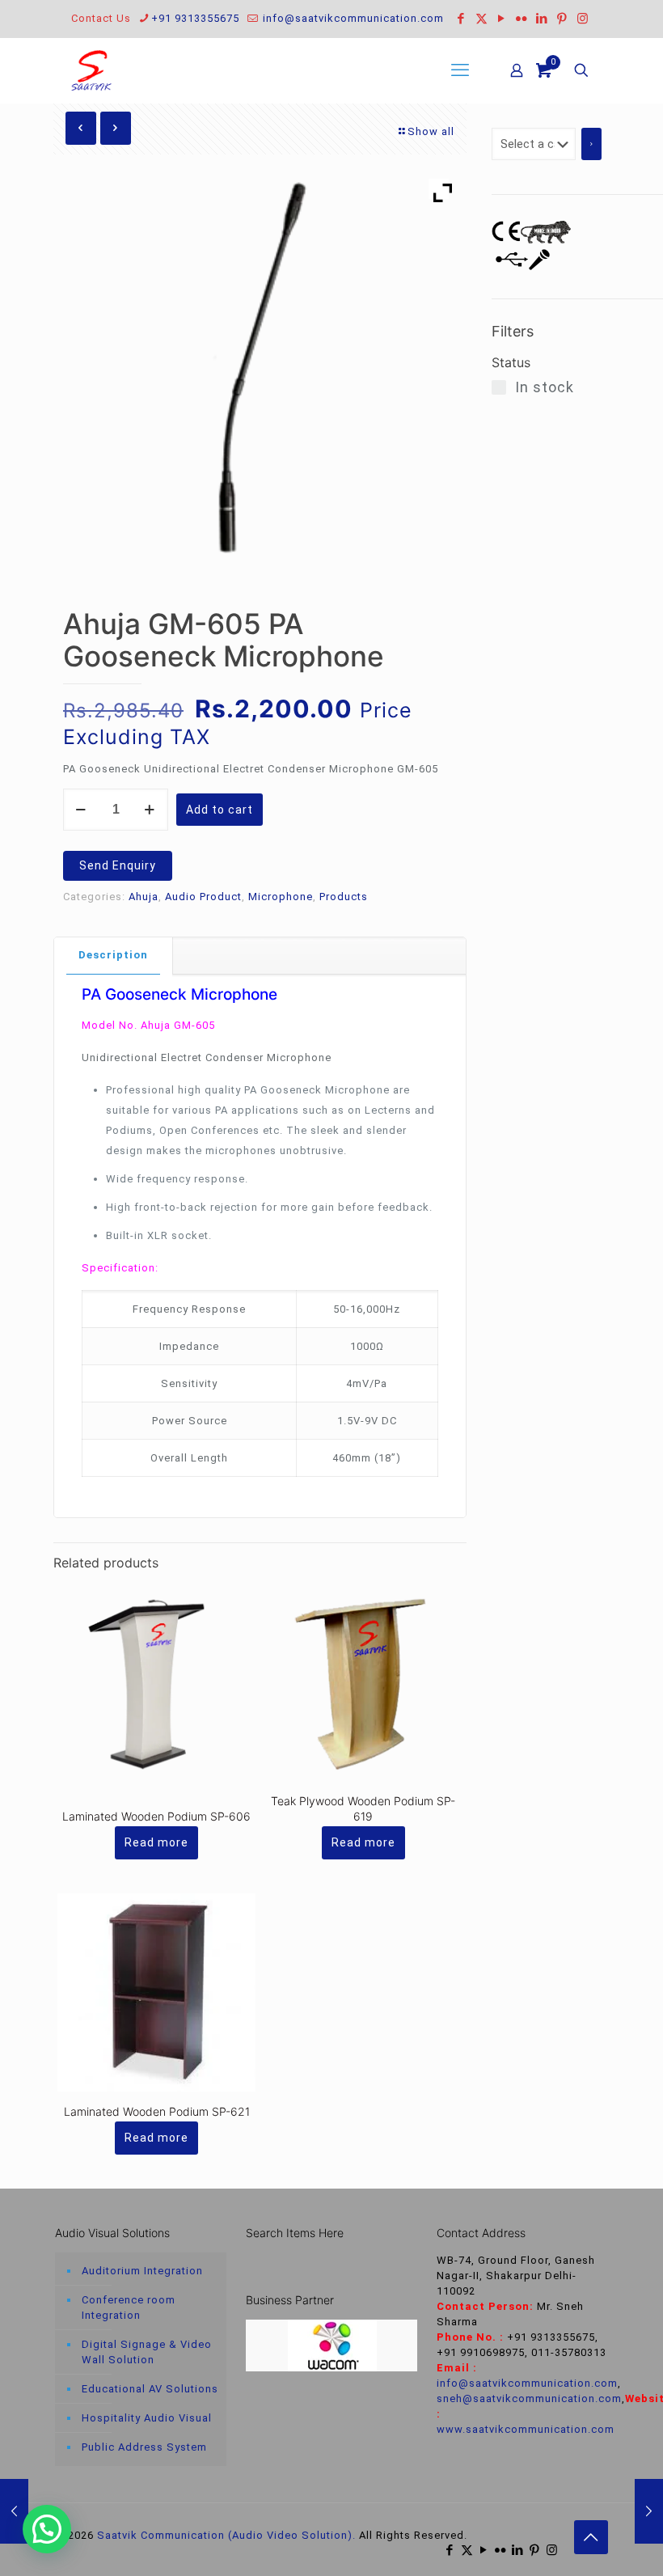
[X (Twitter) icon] (481, 19)
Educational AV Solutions (150, 2389)
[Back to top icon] (591, 2537)
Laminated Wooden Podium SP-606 (156, 1816)
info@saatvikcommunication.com (352, 18)
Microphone (281, 897)
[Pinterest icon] (562, 19)
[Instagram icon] (583, 19)
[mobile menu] (460, 70)
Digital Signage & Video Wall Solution (147, 2352)
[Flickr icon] (522, 19)
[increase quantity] (150, 810)
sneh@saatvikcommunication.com (529, 2398)
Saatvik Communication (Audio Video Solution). (226, 2535)
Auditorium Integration (142, 2271)
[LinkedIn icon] (542, 19)
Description (113, 955)
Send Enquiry (118, 865)
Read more (156, 1842)
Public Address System (144, 2447)
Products (344, 897)
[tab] (114, 956)
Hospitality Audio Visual (147, 2418)
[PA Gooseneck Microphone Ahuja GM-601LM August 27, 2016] (649, 2511)
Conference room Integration (129, 2307)
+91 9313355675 (195, 18)
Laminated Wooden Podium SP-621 (157, 2111)
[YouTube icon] (502, 19)
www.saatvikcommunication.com (526, 2429)
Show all (431, 131)
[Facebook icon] (461, 19)
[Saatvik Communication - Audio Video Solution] (91, 70)
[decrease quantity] (81, 810)
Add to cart (220, 810)
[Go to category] (591, 144)
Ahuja (144, 897)
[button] (47, 2529)
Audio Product (203, 897)
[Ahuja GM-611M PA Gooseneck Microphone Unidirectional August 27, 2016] (14, 2511)
